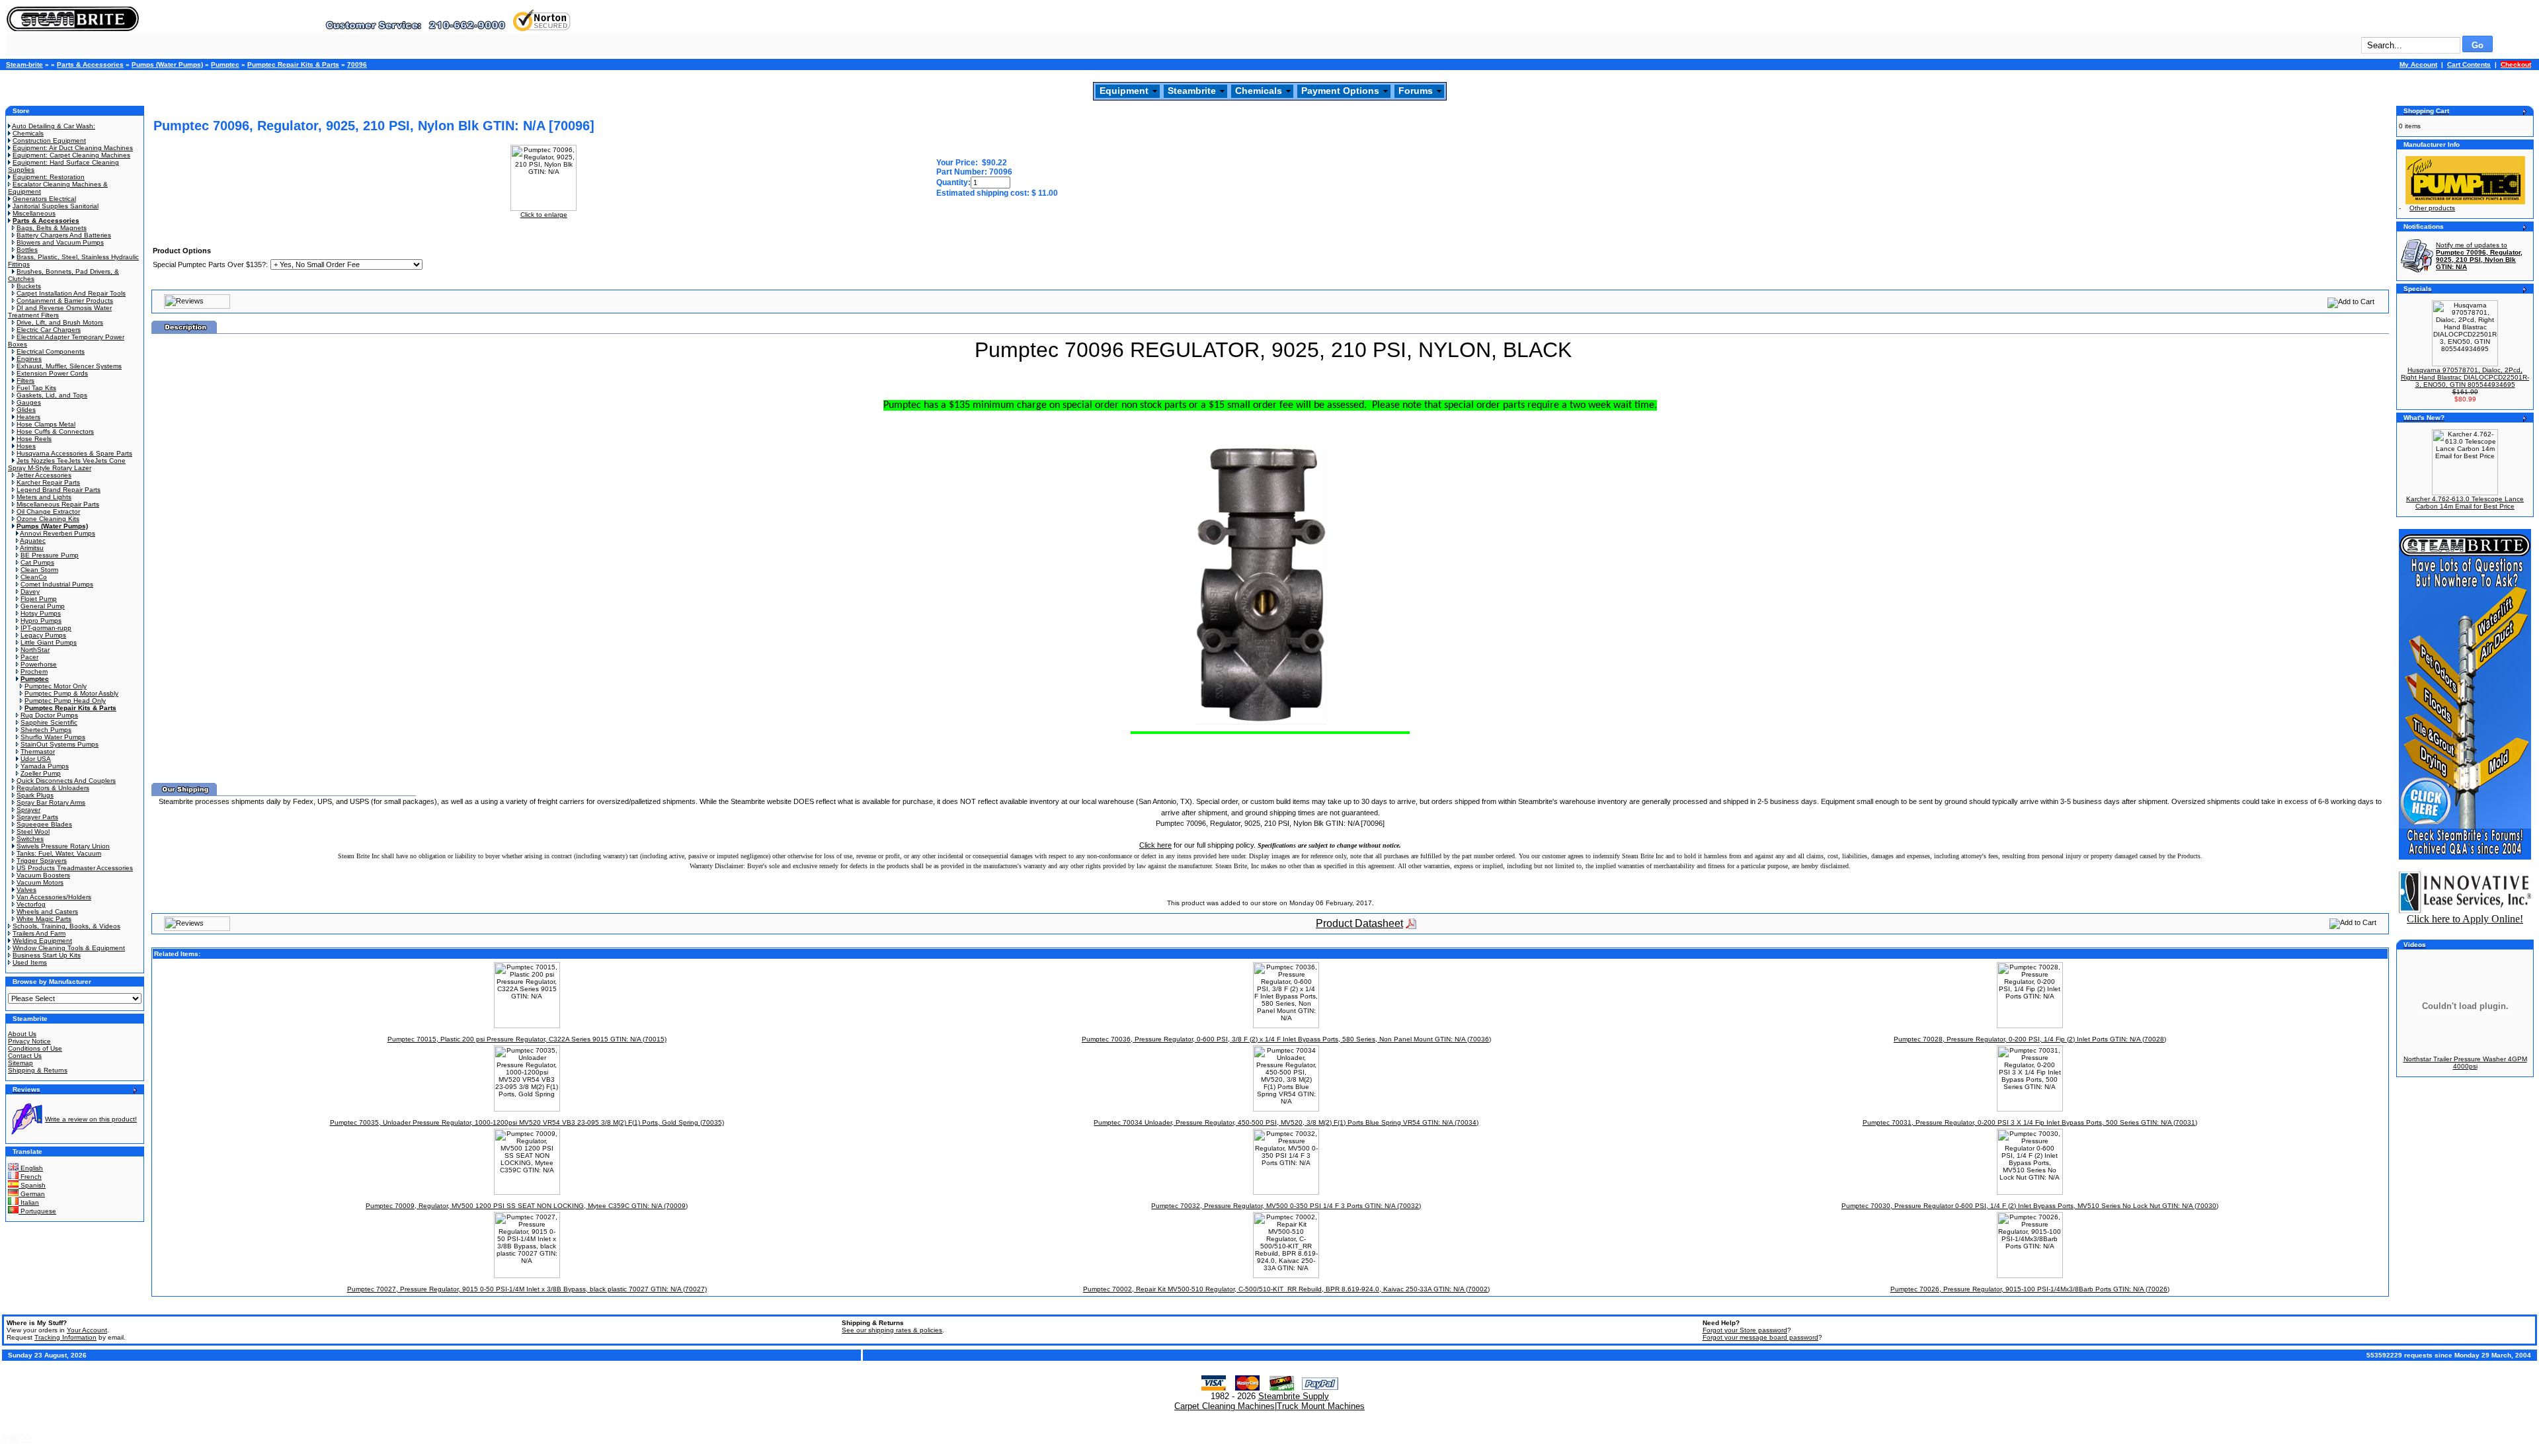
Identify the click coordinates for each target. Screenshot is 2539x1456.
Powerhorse (39, 664)
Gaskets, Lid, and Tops (52, 395)
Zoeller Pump (41, 773)
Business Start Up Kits (47, 955)
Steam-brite (24, 64)
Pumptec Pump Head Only (65, 701)
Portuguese (37, 1211)
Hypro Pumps (41, 621)
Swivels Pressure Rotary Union (63, 846)
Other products (2432, 208)
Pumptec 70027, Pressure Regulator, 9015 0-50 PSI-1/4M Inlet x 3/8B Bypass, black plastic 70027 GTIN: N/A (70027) (527, 1289)
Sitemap (20, 1063)
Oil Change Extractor (48, 511)
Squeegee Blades (44, 824)
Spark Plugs (35, 795)
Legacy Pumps (43, 635)
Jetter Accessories (44, 475)
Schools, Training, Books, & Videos (66, 926)
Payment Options (1340, 91)
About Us (22, 1034)
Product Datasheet (1359, 923)
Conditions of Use (35, 1048)
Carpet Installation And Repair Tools (71, 293)
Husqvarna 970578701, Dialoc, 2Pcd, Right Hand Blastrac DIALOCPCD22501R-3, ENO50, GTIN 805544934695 (2465, 377)
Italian (29, 1202)
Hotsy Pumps (41, 613)
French (30, 1177)
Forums (1416, 91)
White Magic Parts (44, 919)
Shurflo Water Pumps (53, 737)
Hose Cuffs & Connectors (55, 431)
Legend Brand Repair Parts (59, 490)
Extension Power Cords (52, 373)
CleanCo (34, 577)
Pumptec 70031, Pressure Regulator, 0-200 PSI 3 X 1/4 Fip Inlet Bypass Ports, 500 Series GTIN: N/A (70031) (2030, 1122)
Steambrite (1192, 91)
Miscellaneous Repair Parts (58, 504)
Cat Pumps (37, 562)
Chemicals (1259, 91)
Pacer (29, 657)
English (31, 1168)
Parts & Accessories (90, 64)
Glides (26, 410)
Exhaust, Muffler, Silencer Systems (69, 366)
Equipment (1124, 91)
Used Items (30, 962)
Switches (30, 839)
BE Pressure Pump (50, 555)
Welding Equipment (42, 941)
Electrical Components (51, 351)
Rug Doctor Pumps (49, 715)
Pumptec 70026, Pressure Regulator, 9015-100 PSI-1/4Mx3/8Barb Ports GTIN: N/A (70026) (2030, 1289)
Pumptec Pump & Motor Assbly (71, 693)
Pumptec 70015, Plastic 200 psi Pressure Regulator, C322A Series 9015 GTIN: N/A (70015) (527, 1039)
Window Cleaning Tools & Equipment (69, 948)
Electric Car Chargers (49, 330)
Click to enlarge (544, 215)
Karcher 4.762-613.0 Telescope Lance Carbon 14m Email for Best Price (2465, 503)
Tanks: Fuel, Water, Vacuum (59, 853)
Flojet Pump (39, 599)
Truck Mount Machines (1321, 1406)
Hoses (26, 446)
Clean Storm (39, 570)
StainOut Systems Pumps (60, 744)
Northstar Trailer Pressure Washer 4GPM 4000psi (2465, 1063)
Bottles (27, 250)
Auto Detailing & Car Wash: (54, 126)
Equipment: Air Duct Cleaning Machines (73, 148)
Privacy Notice (29, 1041)
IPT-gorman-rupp (46, 628)
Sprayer (28, 810)
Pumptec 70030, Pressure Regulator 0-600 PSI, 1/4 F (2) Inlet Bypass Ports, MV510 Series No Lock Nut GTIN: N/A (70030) (2030, 1206)
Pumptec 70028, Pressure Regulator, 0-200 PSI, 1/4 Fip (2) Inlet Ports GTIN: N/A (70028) (2030, 1039)
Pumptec (225, 64)
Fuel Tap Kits (36, 388)
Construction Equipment (49, 141)
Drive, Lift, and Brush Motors (60, 322)
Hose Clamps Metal (46, 424)
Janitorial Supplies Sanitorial (56, 206)
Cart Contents (2469, 64)
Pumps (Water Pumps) (167, 64)
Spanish (32, 1185)
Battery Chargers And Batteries (64, 235)
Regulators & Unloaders (53, 788)
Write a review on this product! (91, 1119)
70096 (357, 64)
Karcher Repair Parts (48, 482)
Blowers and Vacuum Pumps (60, 242)
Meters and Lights (44, 497)
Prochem (34, 671)
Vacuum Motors (40, 882)
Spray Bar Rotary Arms (51, 802)
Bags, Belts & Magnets (52, 228)
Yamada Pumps (45, 766)
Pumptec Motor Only (56, 686)
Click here (1155, 845)
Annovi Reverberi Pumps (58, 533)
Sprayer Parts (37, 817)
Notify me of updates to (2479, 256)
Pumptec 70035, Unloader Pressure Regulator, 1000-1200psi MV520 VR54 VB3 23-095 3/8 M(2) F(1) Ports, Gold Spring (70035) (527, 1122)
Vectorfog (31, 904)
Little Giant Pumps (49, 642)
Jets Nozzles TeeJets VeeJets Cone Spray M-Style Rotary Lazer (67, 464)
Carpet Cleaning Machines (1225, 1406)
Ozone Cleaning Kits (48, 519)
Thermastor (38, 751)
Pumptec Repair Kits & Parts (293, 64)
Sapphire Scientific (49, 722)
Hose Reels (34, 439)
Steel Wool (33, 831)
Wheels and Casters (47, 911)
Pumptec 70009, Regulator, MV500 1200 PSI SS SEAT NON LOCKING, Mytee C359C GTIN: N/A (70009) (527, 1206)
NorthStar (35, 650)
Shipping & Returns (38, 1070)
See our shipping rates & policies (892, 1330)
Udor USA (36, 759)
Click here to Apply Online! (2465, 919)
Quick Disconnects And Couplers (66, 781)
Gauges (29, 402)
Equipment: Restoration (49, 177)
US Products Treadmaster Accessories (75, 868)
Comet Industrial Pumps (57, 584)
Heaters (28, 417)
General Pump (43, 606)
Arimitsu (32, 548)
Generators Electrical (44, 199)
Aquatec (33, 541)
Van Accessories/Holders (54, 897)
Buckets (29, 286)
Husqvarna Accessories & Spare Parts (74, 453)
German (32, 1194)
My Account (2418, 64)
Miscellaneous (34, 213)
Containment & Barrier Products (65, 301)
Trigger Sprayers (42, 861)
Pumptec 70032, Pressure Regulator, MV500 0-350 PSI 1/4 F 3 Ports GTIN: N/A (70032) (1286, 1206)
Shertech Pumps (46, 730)
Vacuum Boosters (43, 875)
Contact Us (25, 1056)
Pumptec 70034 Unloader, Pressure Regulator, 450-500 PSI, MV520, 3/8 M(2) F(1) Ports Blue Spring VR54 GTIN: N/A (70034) (1286, 1122)
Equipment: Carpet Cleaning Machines (71, 155)
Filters (25, 381)
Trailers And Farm (39, 933)
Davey (30, 591)
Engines (29, 359)
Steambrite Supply (1294, 1396)
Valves (26, 890)
